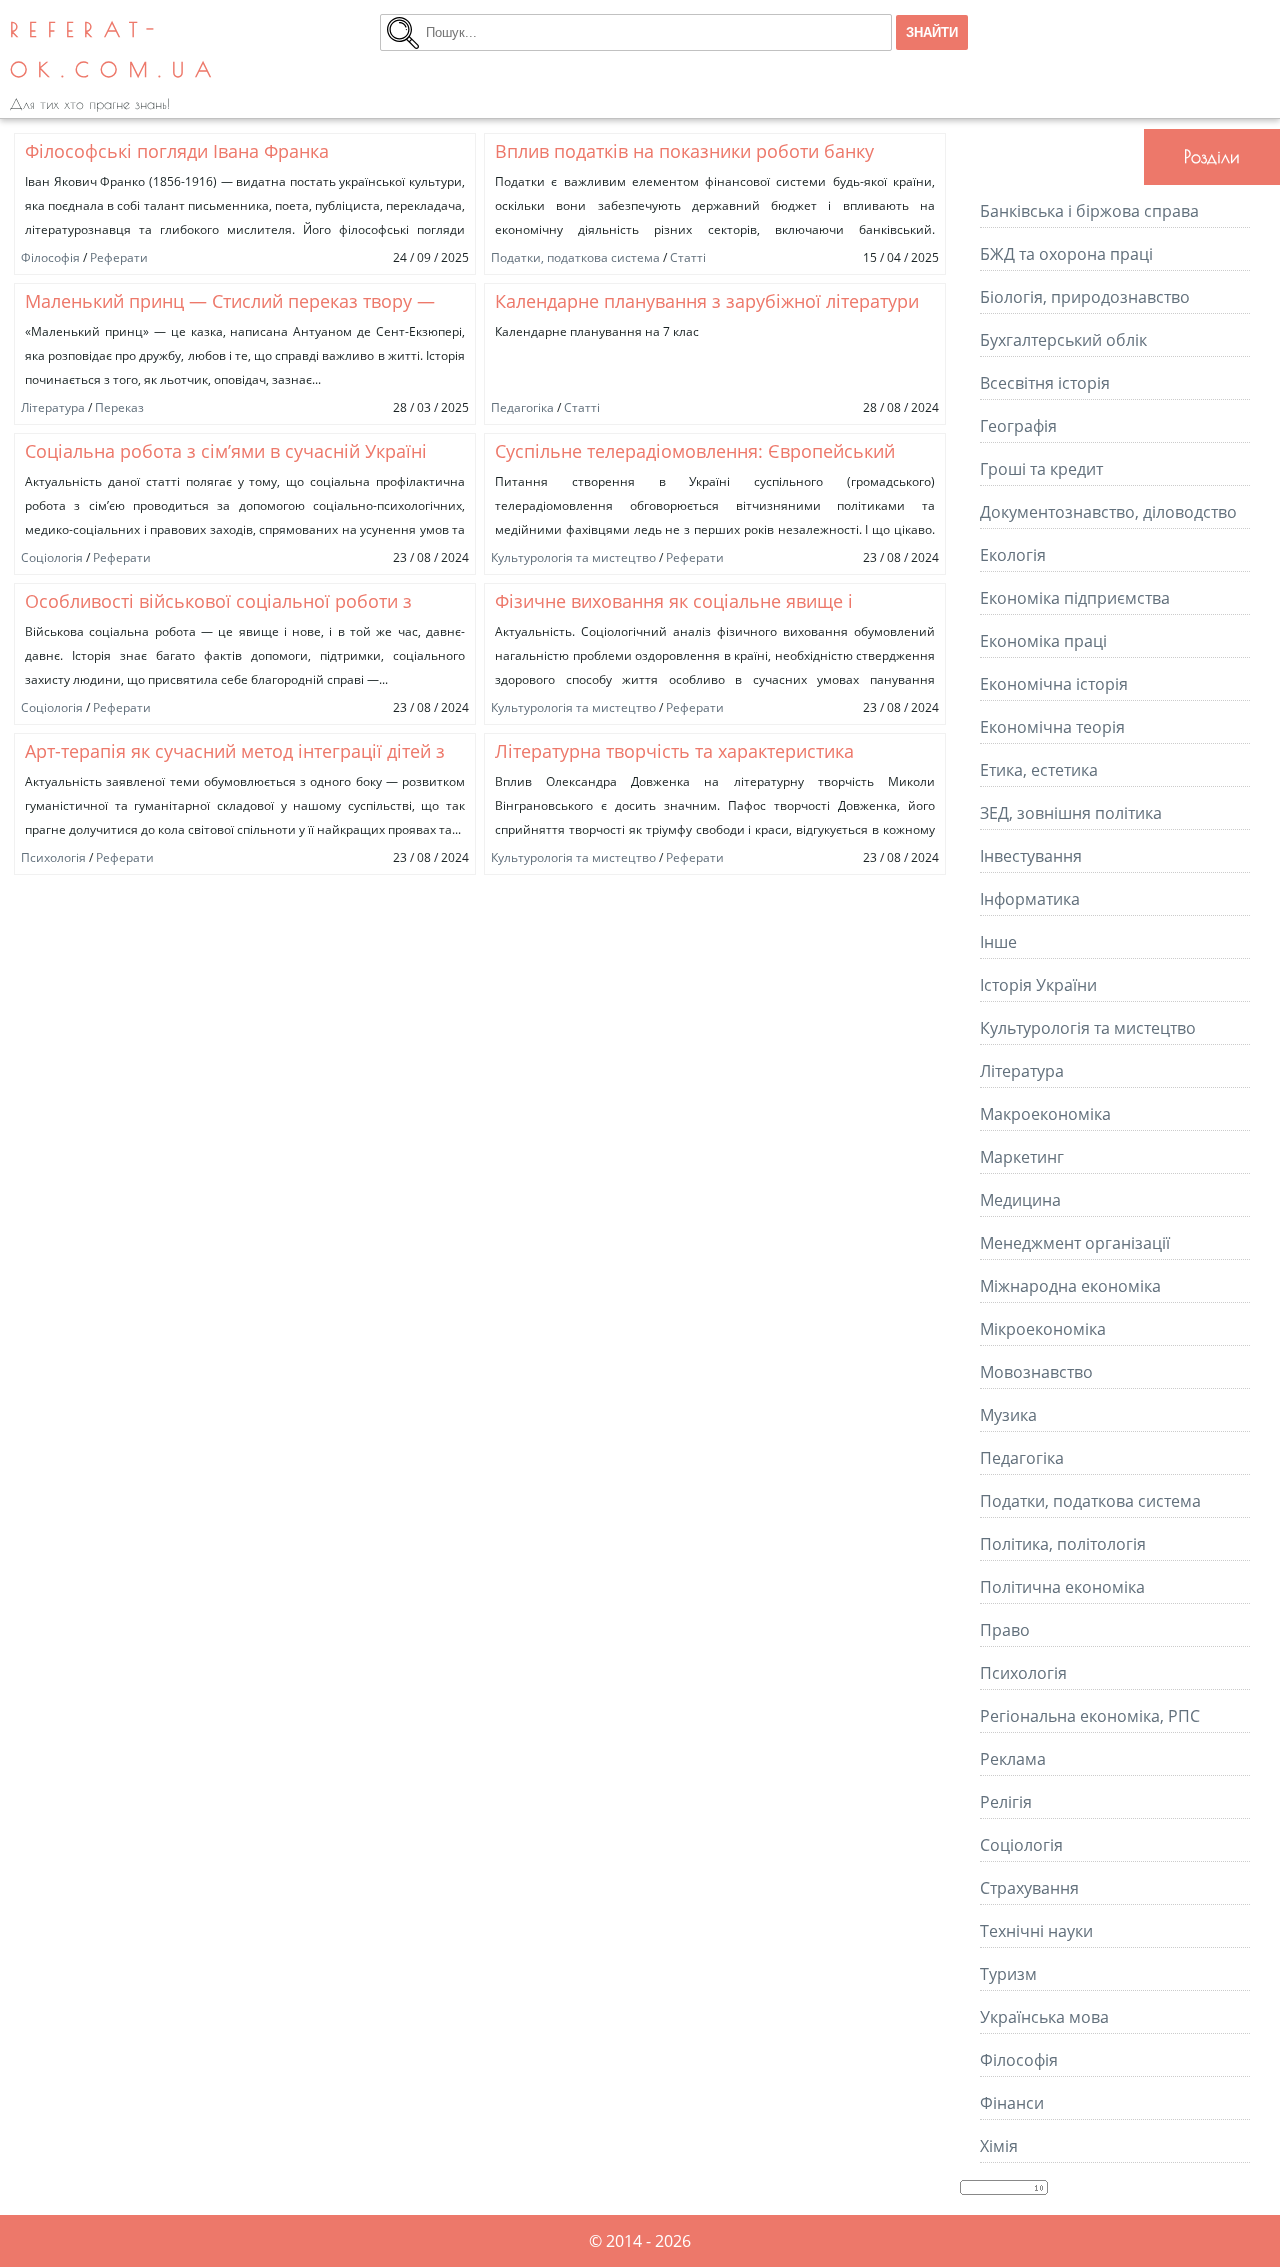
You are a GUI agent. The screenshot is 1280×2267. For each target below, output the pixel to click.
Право (1005, 1630)
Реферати (119, 257)
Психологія (53, 857)
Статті (688, 257)
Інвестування (1031, 856)
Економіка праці (1043, 641)
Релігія (1006, 1802)
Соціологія (52, 557)
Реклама (1013, 1759)
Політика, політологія (1063, 1544)
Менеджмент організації (1075, 1243)
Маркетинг (1022, 1157)
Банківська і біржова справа (1089, 211)
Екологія (1013, 555)
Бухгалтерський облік (1063, 340)
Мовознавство (1036, 1372)
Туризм (1008, 1974)
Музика (1008, 1415)
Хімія (999, 2146)
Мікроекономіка (1043, 1329)
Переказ (119, 407)
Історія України (1038, 985)
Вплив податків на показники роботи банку (684, 151)
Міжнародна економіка (1070, 1286)
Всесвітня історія (1045, 383)
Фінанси (1012, 2103)
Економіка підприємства (1075, 598)
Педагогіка (522, 407)
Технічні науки (1036, 1931)
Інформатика (1030, 899)
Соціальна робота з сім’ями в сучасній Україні (226, 451)
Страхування (1029, 1888)
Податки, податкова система (575, 257)
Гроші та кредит (1041, 469)
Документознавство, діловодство (1108, 512)
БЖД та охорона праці (1066, 254)
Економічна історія (1054, 684)
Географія (1018, 426)
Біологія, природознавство (1085, 297)
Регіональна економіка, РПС (1090, 1716)
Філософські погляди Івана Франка (177, 151)
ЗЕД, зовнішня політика (1071, 813)
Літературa (53, 407)
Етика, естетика (1039, 770)
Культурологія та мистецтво (573, 557)
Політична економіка (1062, 1587)
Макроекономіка (1045, 1114)
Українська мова (1044, 2017)
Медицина (1020, 1200)
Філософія (50, 257)
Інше (998, 942)
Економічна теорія (1052, 727)
